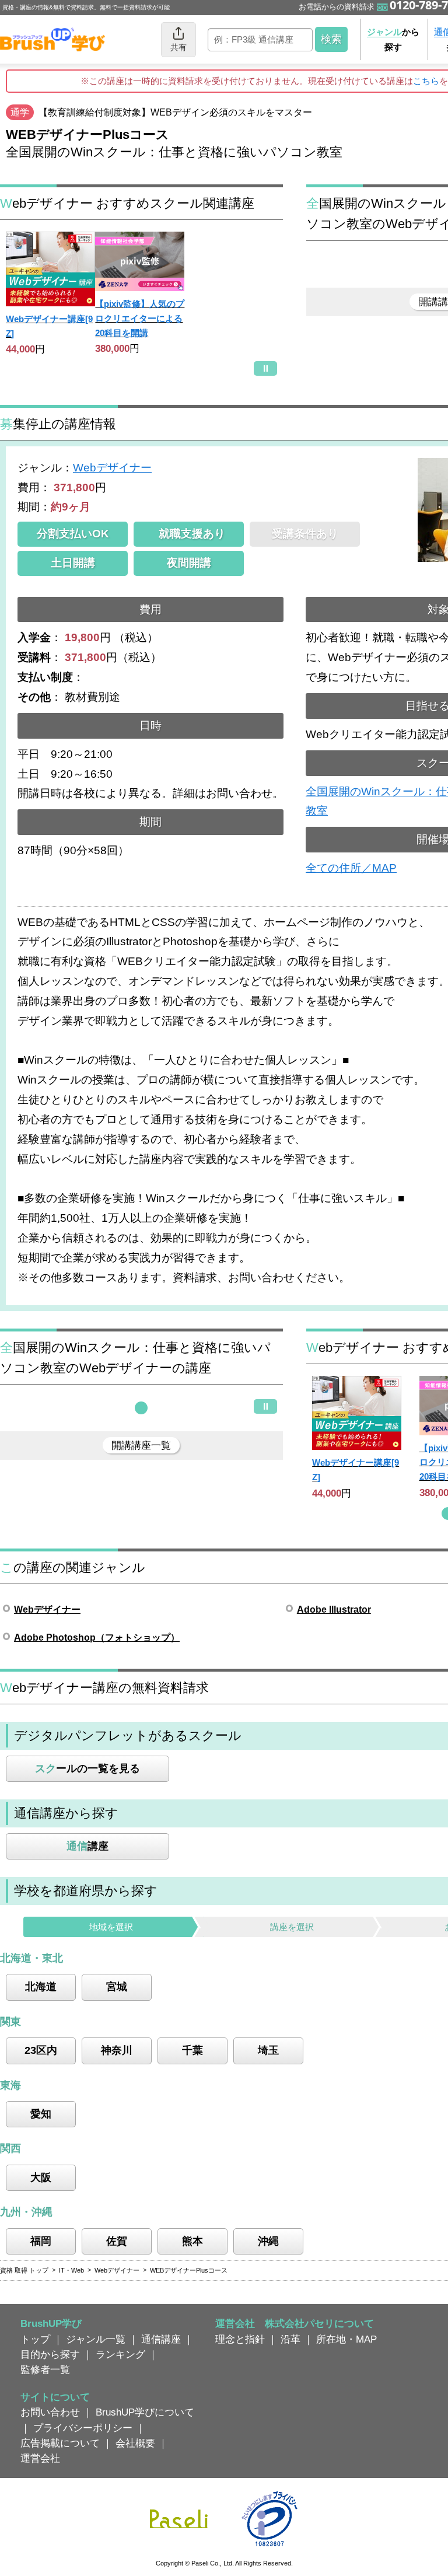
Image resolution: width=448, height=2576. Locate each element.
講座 (87, 1846)
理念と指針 (240, 2339)
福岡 (41, 2241)
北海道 (41, 1987)
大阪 (41, 2177)
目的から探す (50, 2354)
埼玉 (268, 2050)
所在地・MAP (346, 2339)
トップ (35, 2339)
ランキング (120, 2354)
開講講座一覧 (141, 1445)
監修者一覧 (45, 2369)
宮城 (117, 1987)
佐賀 (117, 2241)
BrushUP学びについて (145, 2412)
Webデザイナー (112, 468)
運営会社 (40, 2458)
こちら (426, 81)
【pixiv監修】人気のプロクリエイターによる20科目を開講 (140, 318)
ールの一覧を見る (87, 1768)
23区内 (41, 2050)
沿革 (290, 2339)
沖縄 (268, 2241)
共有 (178, 47)
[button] (141, 1408)
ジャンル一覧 (96, 2339)
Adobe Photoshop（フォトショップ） (97, 1637)
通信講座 (161, 2339)
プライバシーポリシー (83, 2428)
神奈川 (117, 2050)
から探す (393, 39)
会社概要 (135, 2443)
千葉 (192, 2050)
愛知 (41, 2114)
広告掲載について (60, 2443)
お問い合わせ (50, 2412)
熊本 (192, 2241)
